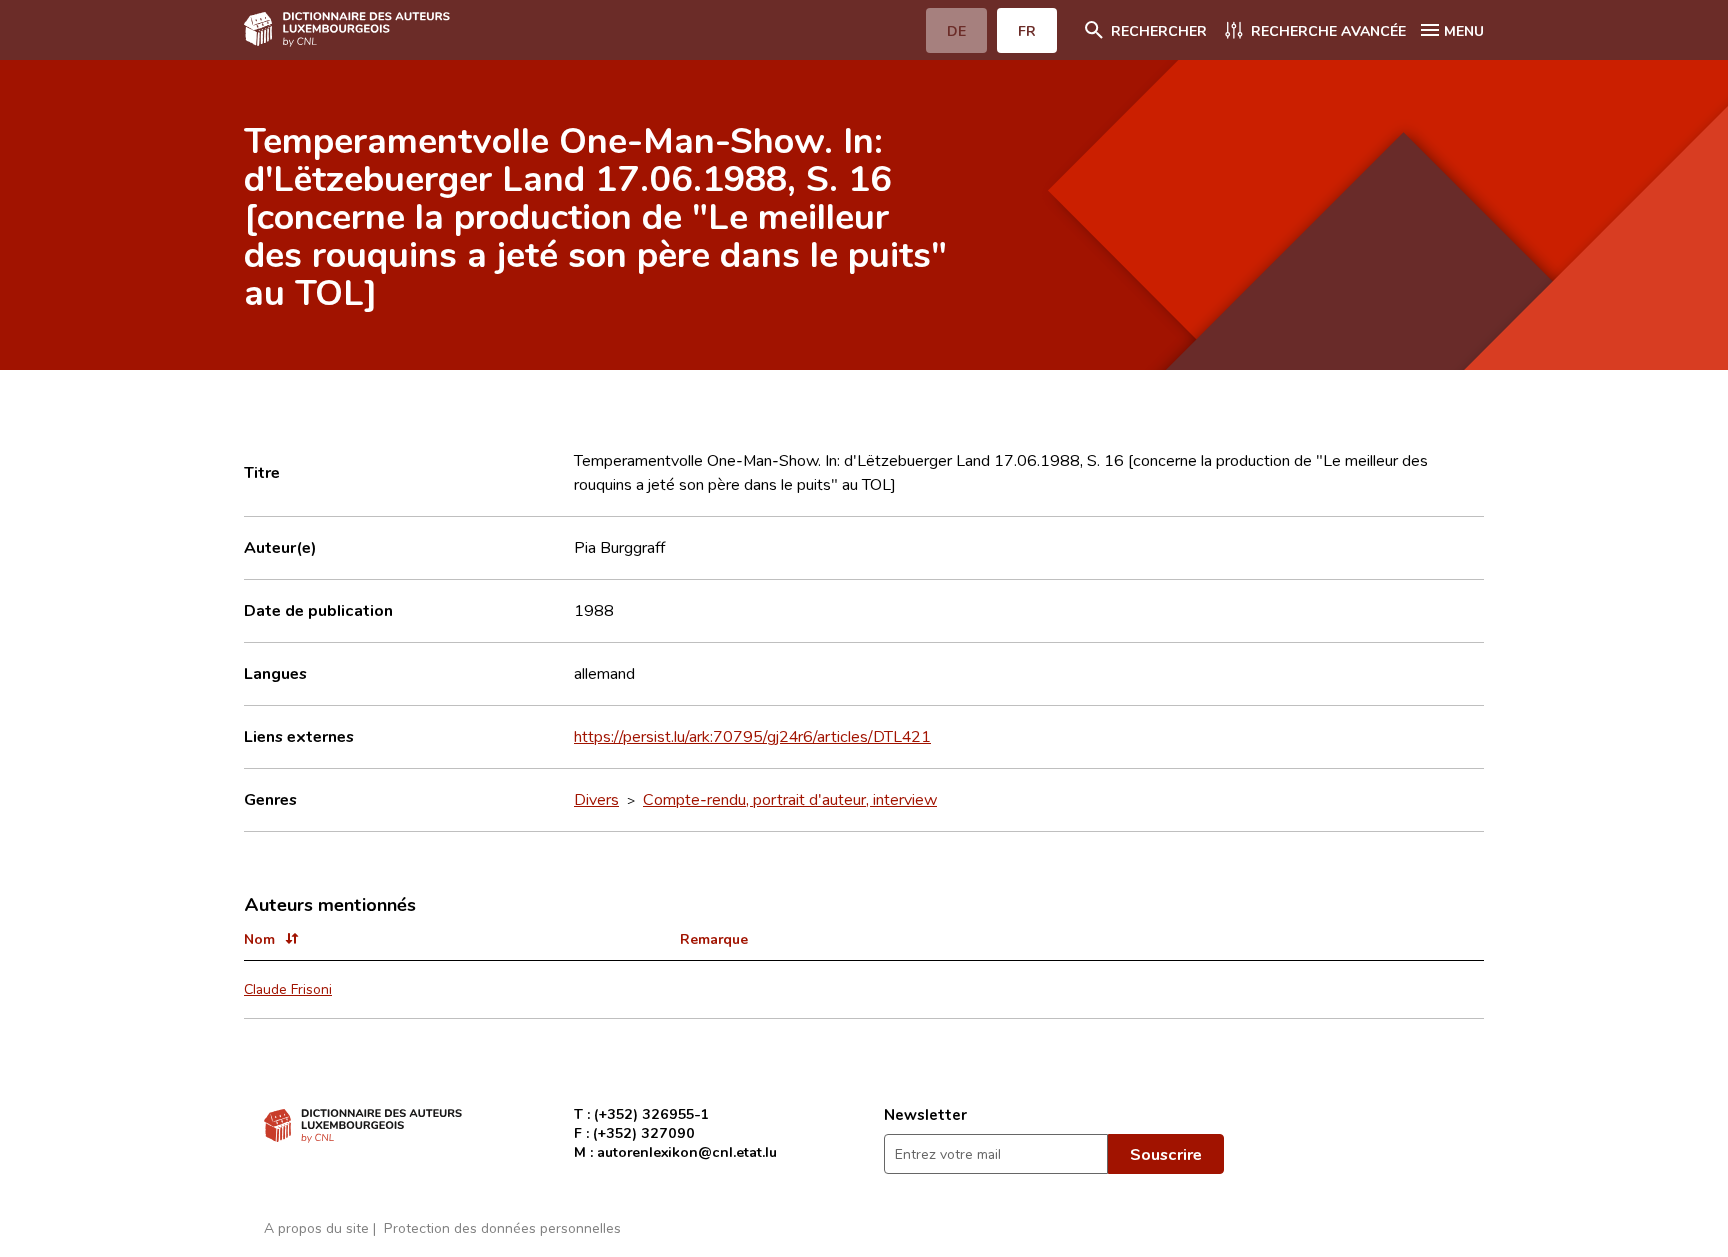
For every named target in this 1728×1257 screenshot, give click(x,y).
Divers (596, 799)
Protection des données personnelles (502, 1227)
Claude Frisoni (288, 988)
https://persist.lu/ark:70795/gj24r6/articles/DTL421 (752, 736)
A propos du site (316, 1227)
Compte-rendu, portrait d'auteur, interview (790, 799)
